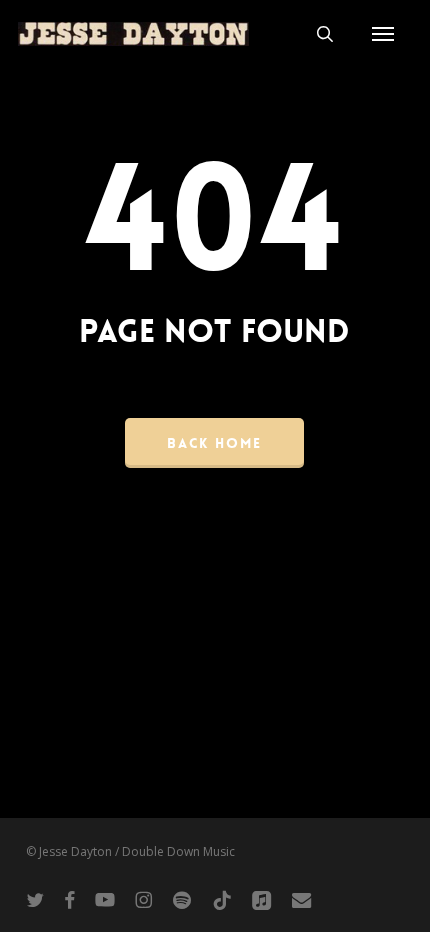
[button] (383, 34)
